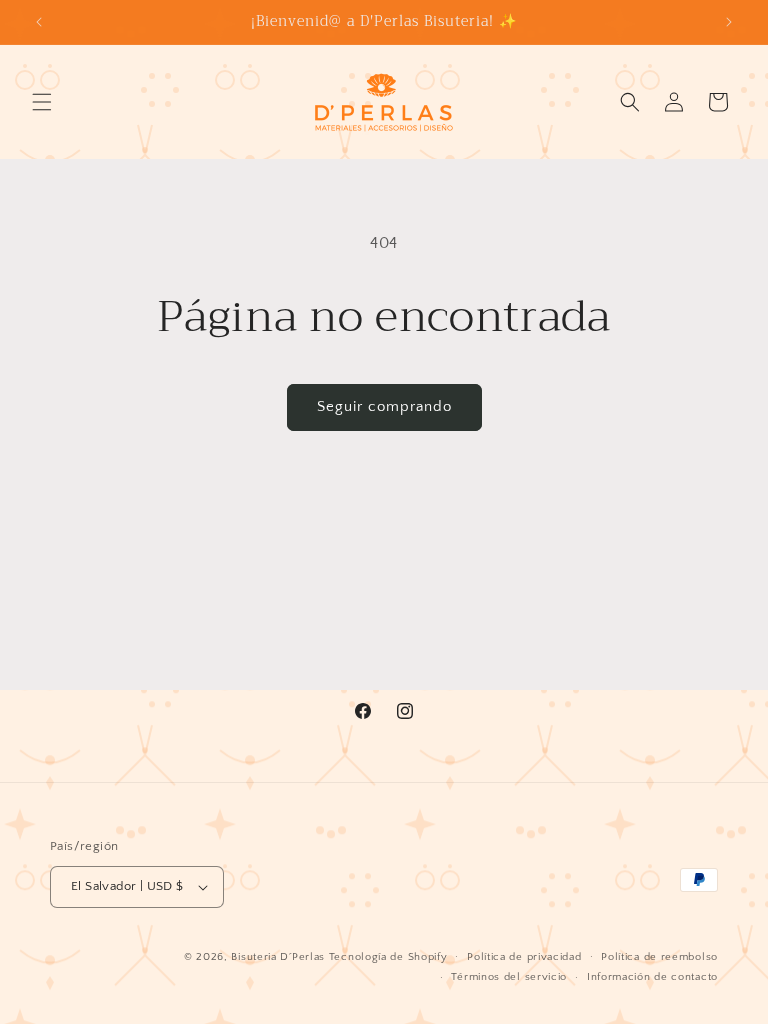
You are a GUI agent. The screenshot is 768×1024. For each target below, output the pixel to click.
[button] (42, 102)
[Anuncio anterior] (39, 22)
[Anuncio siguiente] (729, 22)
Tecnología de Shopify (388, 957)
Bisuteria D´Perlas (278, 957)
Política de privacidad (524, 957)
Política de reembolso (659, 957)
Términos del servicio (509, 977)
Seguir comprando (384, 406)
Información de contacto (652, 977)
